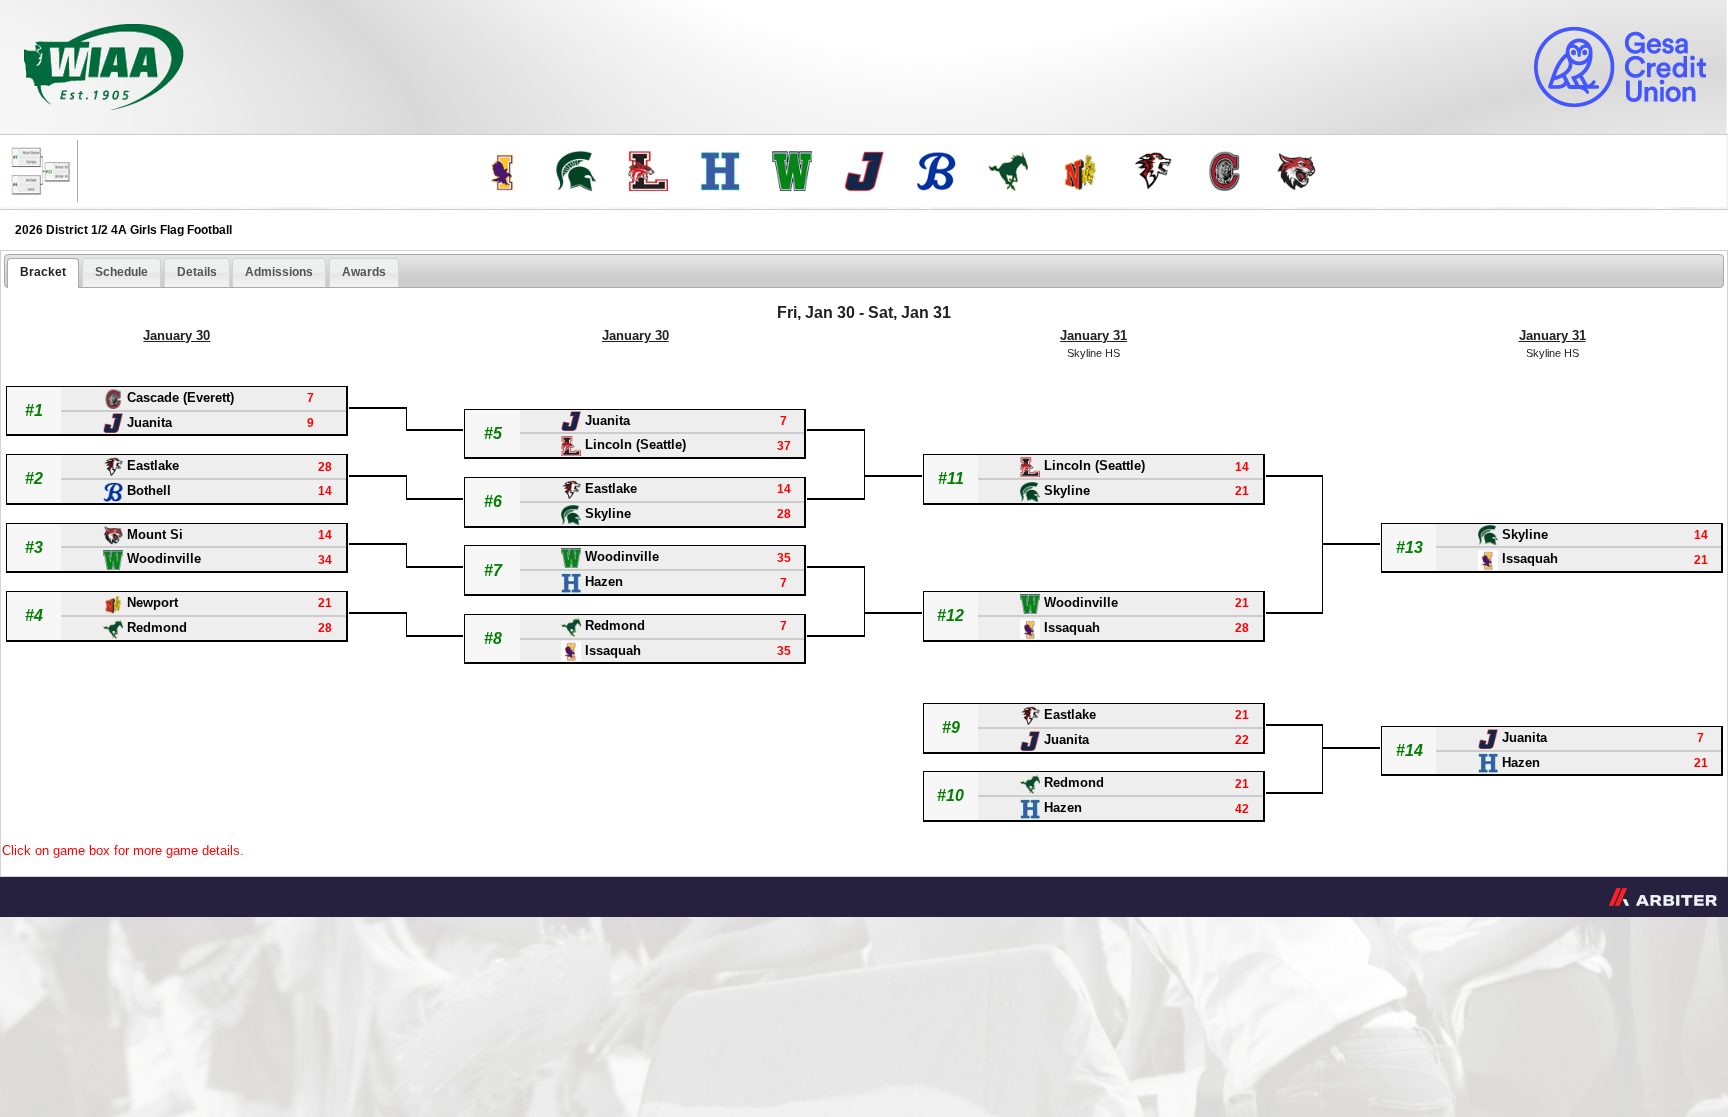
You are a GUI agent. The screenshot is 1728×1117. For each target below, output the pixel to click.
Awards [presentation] (364, 272)
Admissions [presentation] (279, 272)
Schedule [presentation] (121, 272)
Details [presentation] (197, 272)
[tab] (43, 273)
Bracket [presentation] (43, 272)
